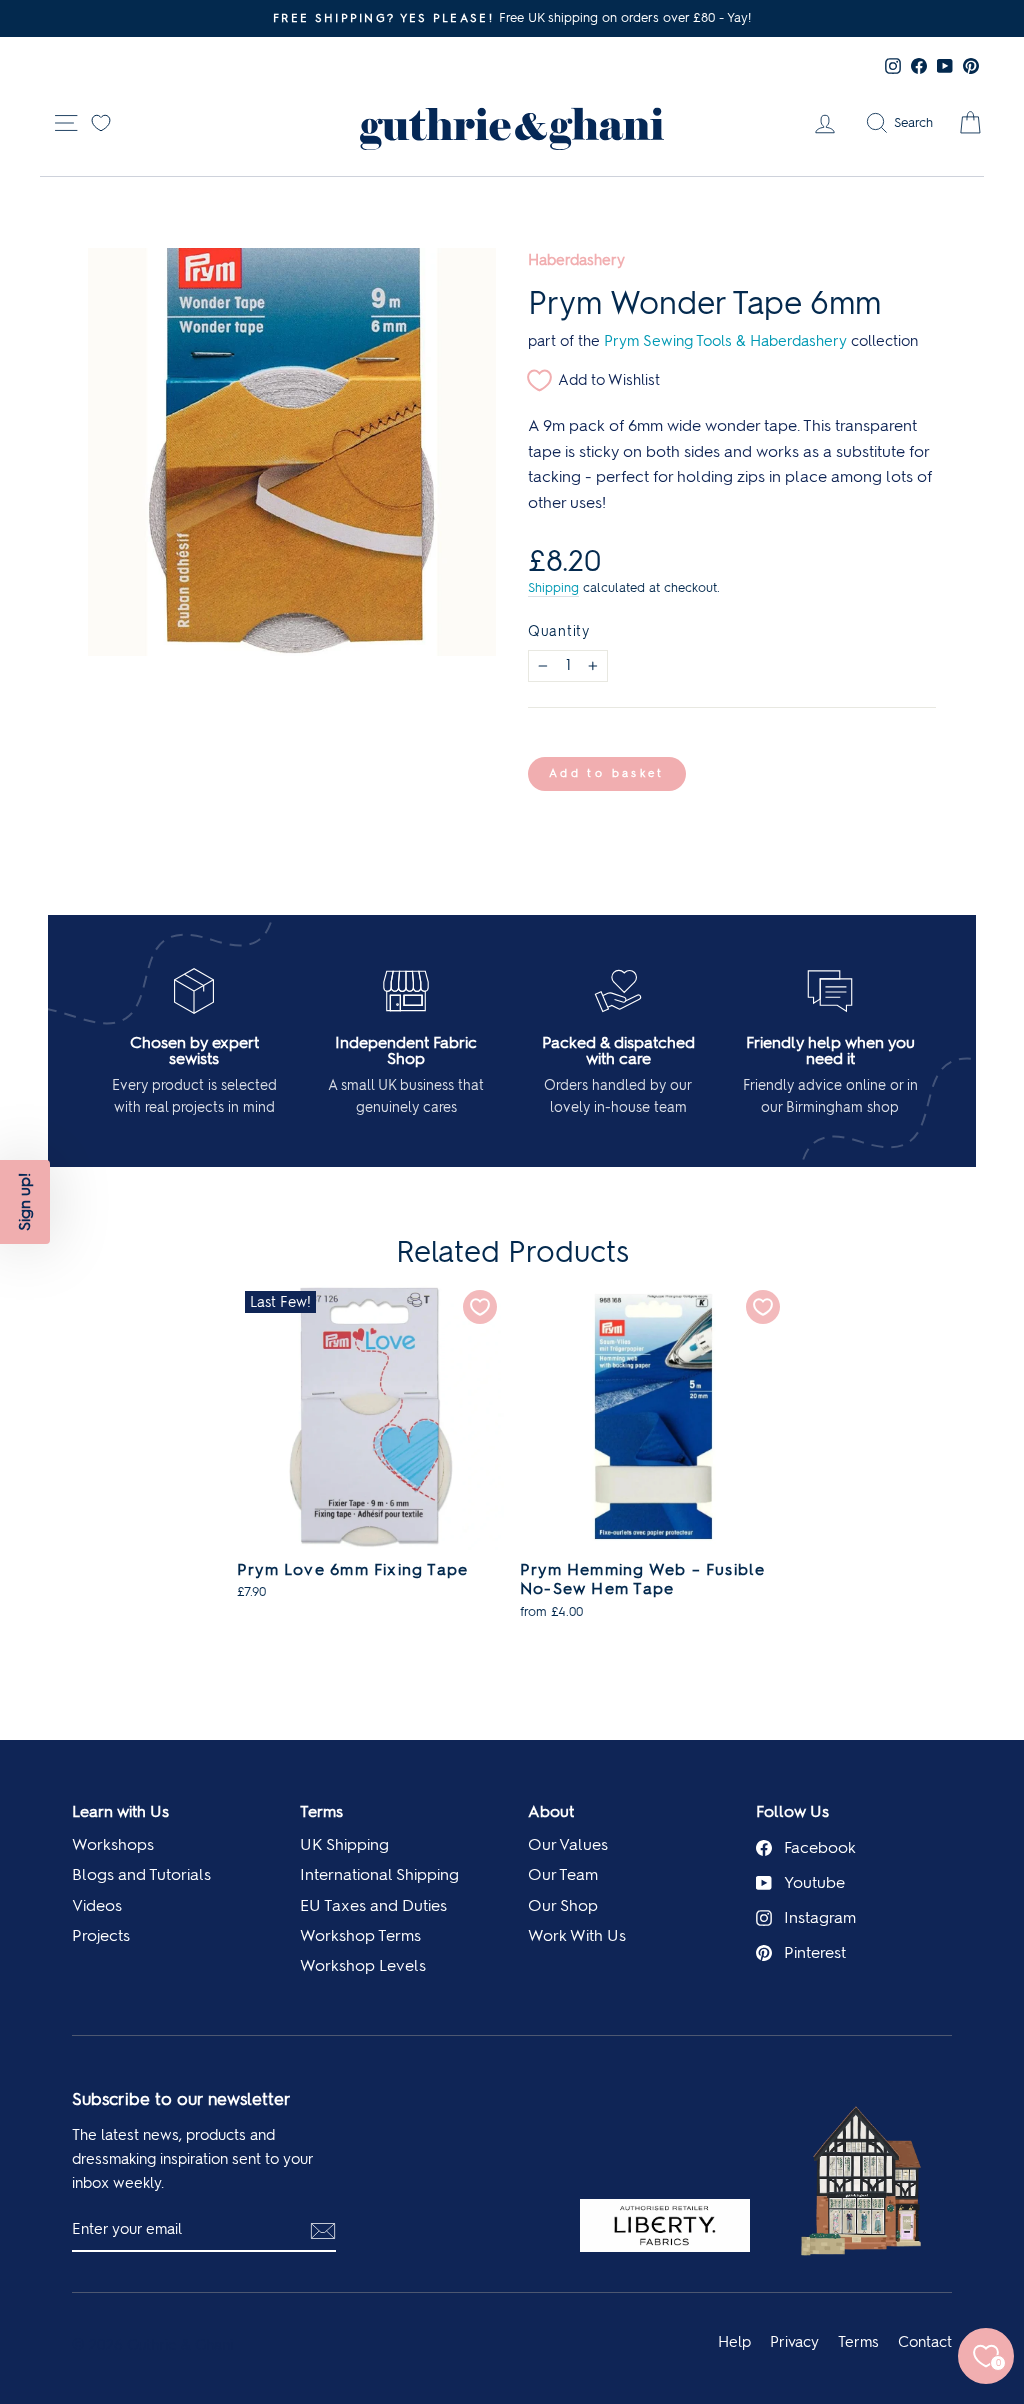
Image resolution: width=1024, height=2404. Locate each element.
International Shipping (379, 1874)
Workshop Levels (363, 1965)
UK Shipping (344, 1844)
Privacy (794, 2342)
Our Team (563, 1874)
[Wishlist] (101, 121)
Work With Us (577, 1935)
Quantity (559, 631)
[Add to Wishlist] (480, 1307)
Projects (101, 1935)
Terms (321, 1811)
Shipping (553, 587)
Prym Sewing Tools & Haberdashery (725, 341)
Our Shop (563, 1905)
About (551, 1811)
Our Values (568, 1844)
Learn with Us (120, 1811)
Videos (97, 1905)
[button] (25, 1202)
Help (734, 2342)
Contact (925, 2342)
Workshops (113, 1844)
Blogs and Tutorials (141, 1874)
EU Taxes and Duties (373, 1905)
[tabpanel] (370, 1451)
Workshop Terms (360, 1935)
